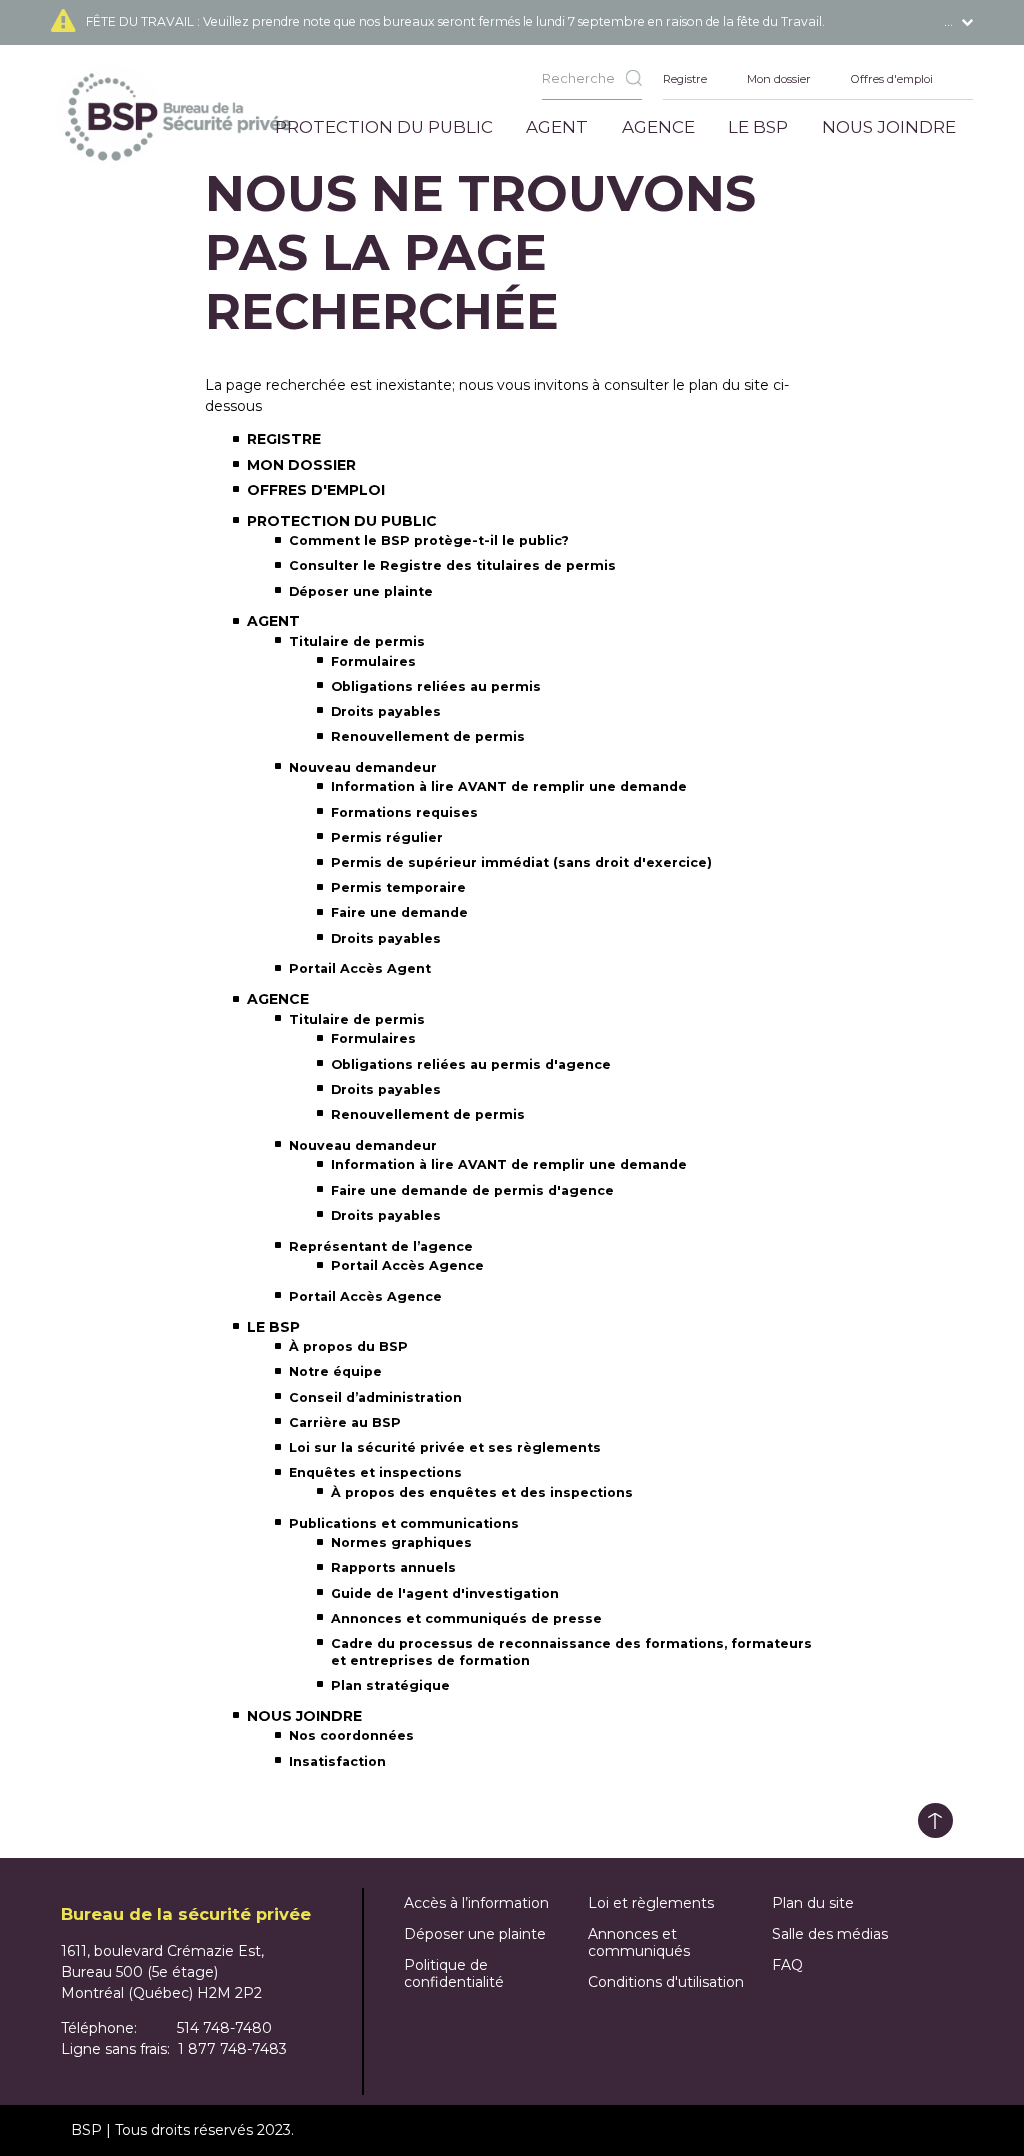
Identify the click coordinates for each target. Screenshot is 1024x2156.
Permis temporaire (398, 887)
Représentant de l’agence (381, 1246)
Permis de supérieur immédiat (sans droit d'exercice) (521, 862)
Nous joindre (304, 1716)
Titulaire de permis (357, 641)
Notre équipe (335, 1371)
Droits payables (386, 711)
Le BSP (273, 1327)
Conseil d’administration (375, 1397)
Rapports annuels (393, 1567)
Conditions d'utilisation (666, 1982)
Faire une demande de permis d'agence (472, 1190)
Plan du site (813, 1903)
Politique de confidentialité (454, 1973)
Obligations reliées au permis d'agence (471, 1064)
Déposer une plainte (361, 591)
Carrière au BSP (345, 1422)
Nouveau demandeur (363, 767)
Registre (284, 439)
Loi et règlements (651, 1903)
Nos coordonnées (351, 1735)
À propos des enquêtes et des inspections (482, 1492)
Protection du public (342, 521)
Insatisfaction (337, 1761)
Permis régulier (387, 837)
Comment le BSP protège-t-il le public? (429, 540)
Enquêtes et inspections (375, 1472)
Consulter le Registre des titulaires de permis (452, 565)
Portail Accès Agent (360, 968)
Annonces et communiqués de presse (466, 1618)
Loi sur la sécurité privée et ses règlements (445, 1447)
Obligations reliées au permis (436, 686)
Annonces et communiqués (639, 1942)
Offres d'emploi (316, 490)
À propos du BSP (348, 1346)
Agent (273, 621)
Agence (278, 999)
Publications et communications (404, 1523)
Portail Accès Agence (407, 1265)
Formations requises (404, 812)
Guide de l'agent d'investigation (445, 1593)
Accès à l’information (476, 1903)
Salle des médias (830, 1934)
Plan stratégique (390, 1685)
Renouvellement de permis (428, 736)
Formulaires (373, 661)
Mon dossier (301, 465)
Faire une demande (399, 912)
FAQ (787, 1965)
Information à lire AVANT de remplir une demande (509, 786)
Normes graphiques (401, 1542)
